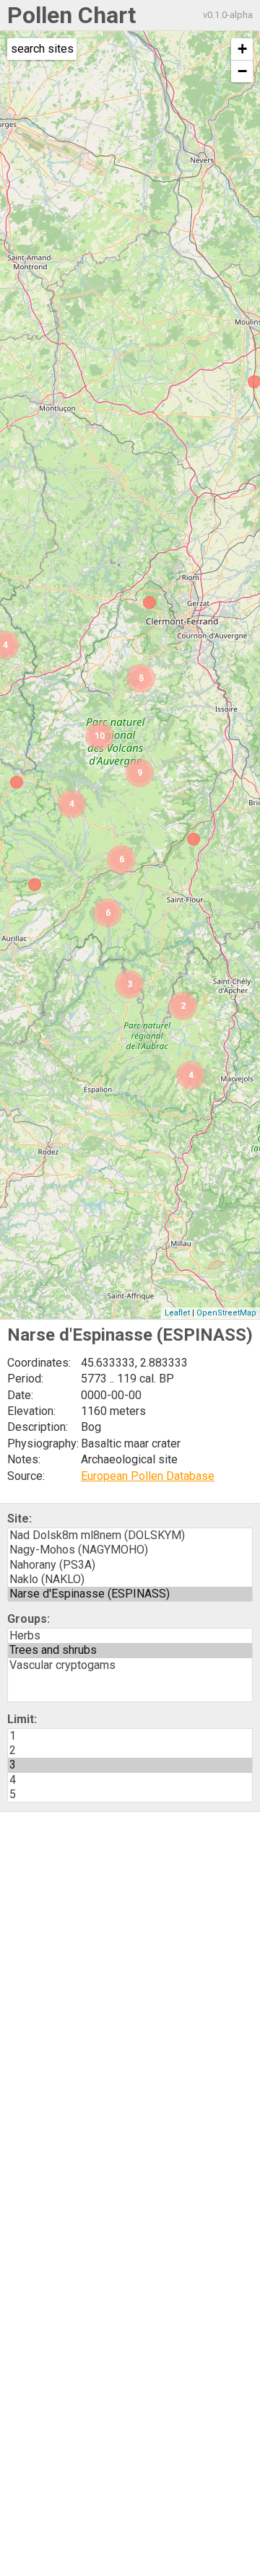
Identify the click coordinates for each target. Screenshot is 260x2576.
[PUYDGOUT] (149, 603)
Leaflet (177, 1313)
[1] (130, 1736)
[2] (130, 1751)
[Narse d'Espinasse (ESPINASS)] (130, 1594)
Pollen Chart (71, 15)
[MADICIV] (17, 782)
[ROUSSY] (35, 885)
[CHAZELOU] (194, 839)
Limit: (22, 1719)
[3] (130, 1765)
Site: (19, 1519)
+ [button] (242, 49)
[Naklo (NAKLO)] (130, 1580)
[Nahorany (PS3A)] (130, 1565)
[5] (130, 1795)
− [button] (242, 71)
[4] (130, 1780)
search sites (42, 49)
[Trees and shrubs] (130, 1650)
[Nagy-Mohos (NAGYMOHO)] (130, 1550)
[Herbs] (130, 1636)
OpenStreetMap (226, 1313)
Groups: (29, 1619)
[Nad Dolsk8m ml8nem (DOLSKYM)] (130, 1535)
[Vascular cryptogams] (130, 1665)
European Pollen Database (148, 1476)
